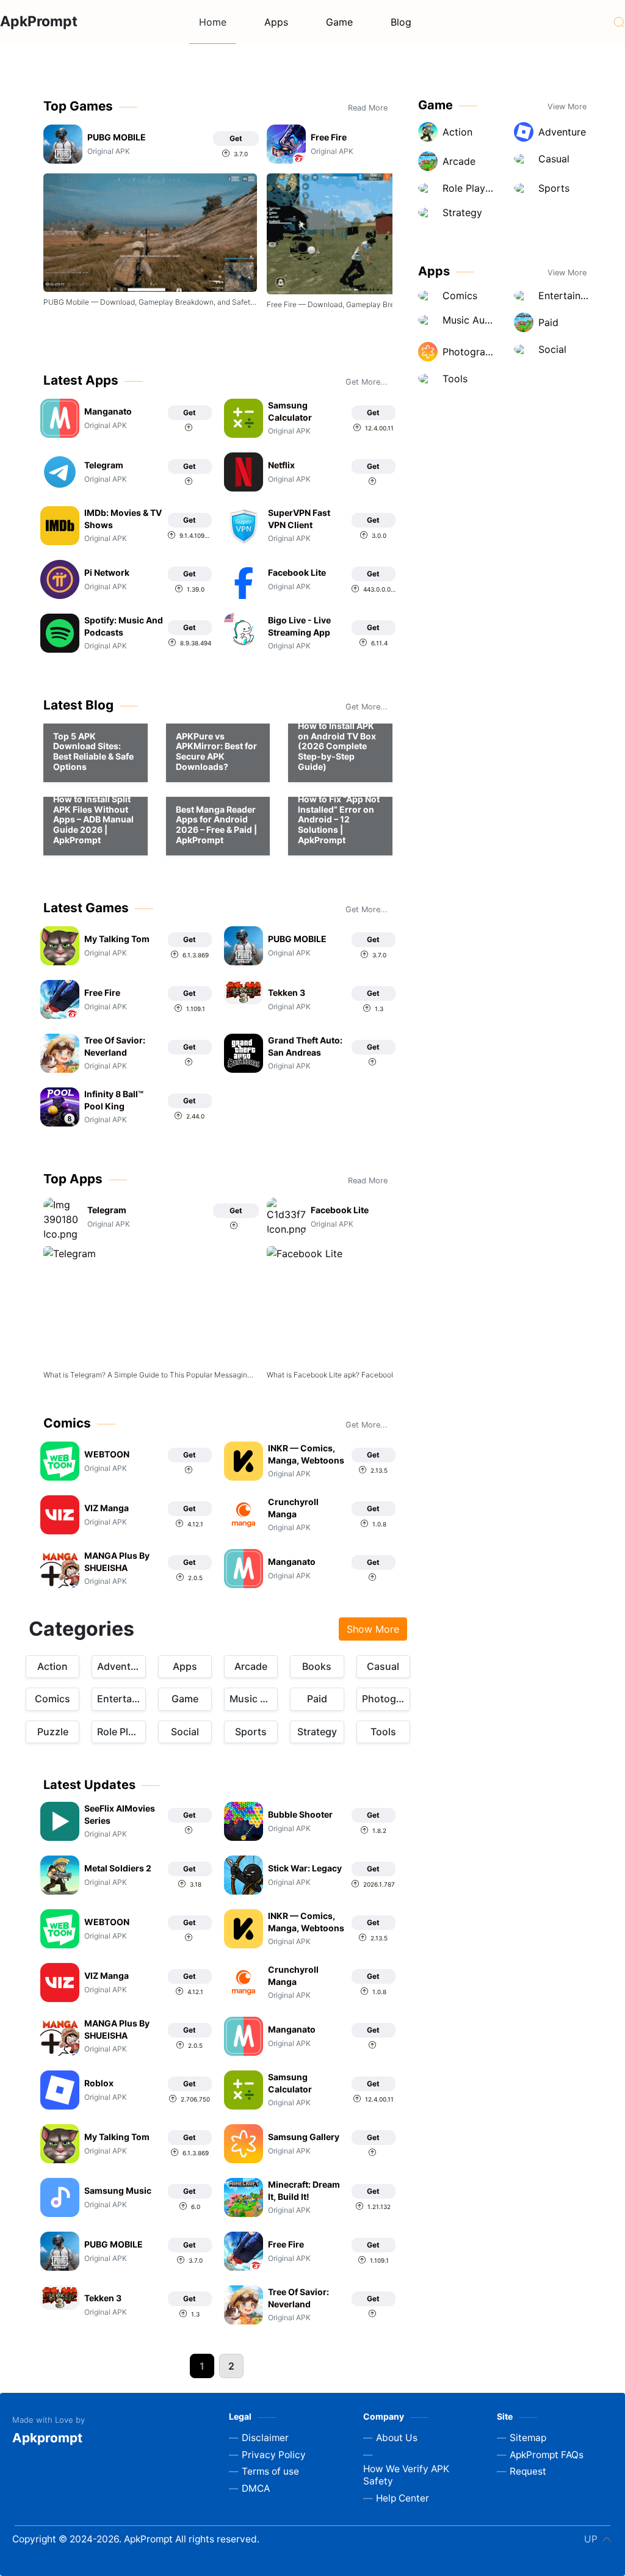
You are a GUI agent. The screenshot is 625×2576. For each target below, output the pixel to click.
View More (567, 107)
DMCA (256, 2488)
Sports (251, 1732)
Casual (383, 1666)
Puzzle (53, 1732)
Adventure (121, 1666)
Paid (317, 1699)
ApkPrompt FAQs (547, 2455)
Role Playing (121, 1732)
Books (317, 1666)
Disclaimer (265, 2438)
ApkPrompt (39, 21)
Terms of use (270, 2471)
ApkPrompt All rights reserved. (190, 2539)
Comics (52, 1699)
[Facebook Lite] (374, 1305)
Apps (276, 22)
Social (185, 1732)
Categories (81, 1629)
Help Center (403, 2498)
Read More (368, 108)
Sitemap (528, 2438)
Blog (401, 22)
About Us (397, 2438)
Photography (386, 1699)
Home (213, 22)
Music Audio (254, 1699)
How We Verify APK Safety (406, 2475)
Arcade (251, 1666)
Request (528, 2471)
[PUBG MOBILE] (150, 233)
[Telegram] (150, 1305)
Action (52, 1666)
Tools (383, 1732)
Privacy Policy (274, 2455)
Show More (373, 1629)
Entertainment (121, 1699)
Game (339, 22)
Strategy (317, 1732)
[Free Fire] (374, 234)
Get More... (367, 382)
